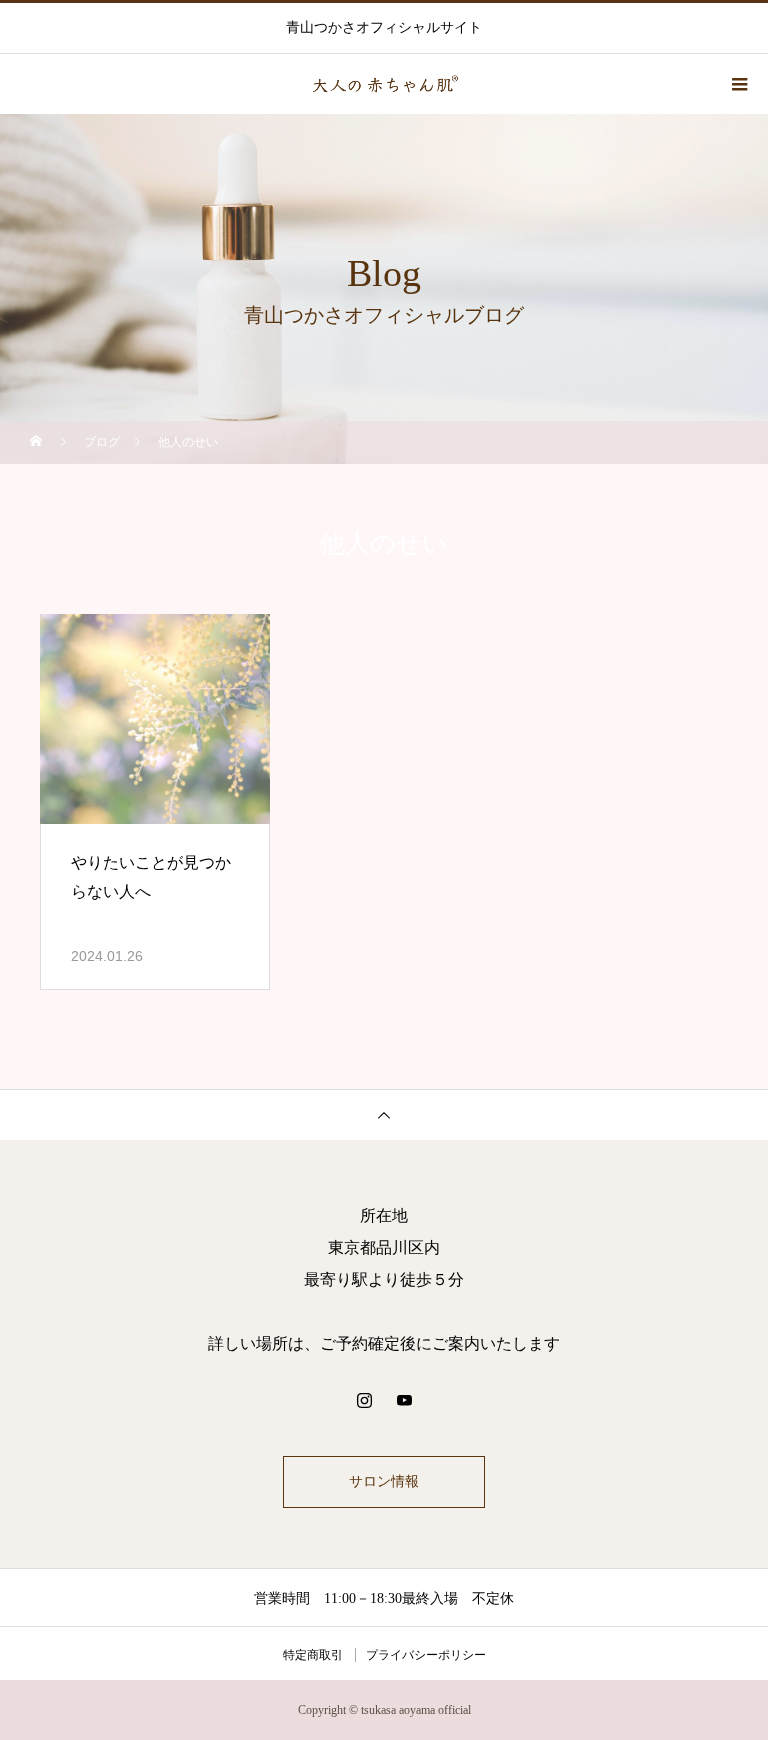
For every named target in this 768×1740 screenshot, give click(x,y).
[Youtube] (404, 1400)
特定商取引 (313, 1655)
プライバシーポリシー (426, 1655)
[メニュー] (738, 84)
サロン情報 (384, 1481)
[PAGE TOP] (384, 1114)
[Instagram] (364, 1400)
